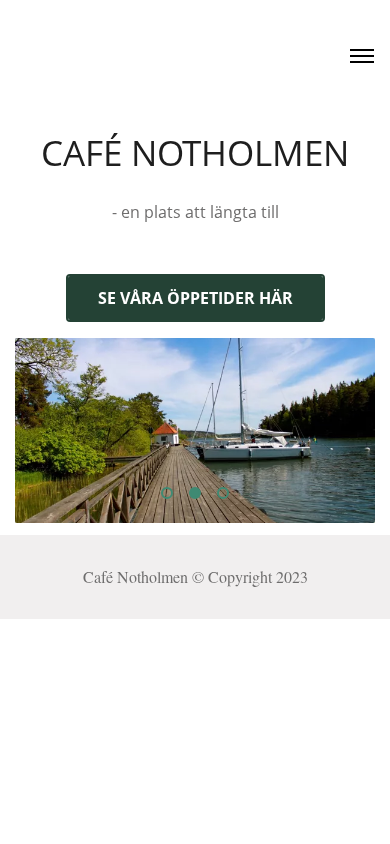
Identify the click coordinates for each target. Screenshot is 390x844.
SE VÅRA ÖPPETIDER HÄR (195, 298)
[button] (167, 493)
